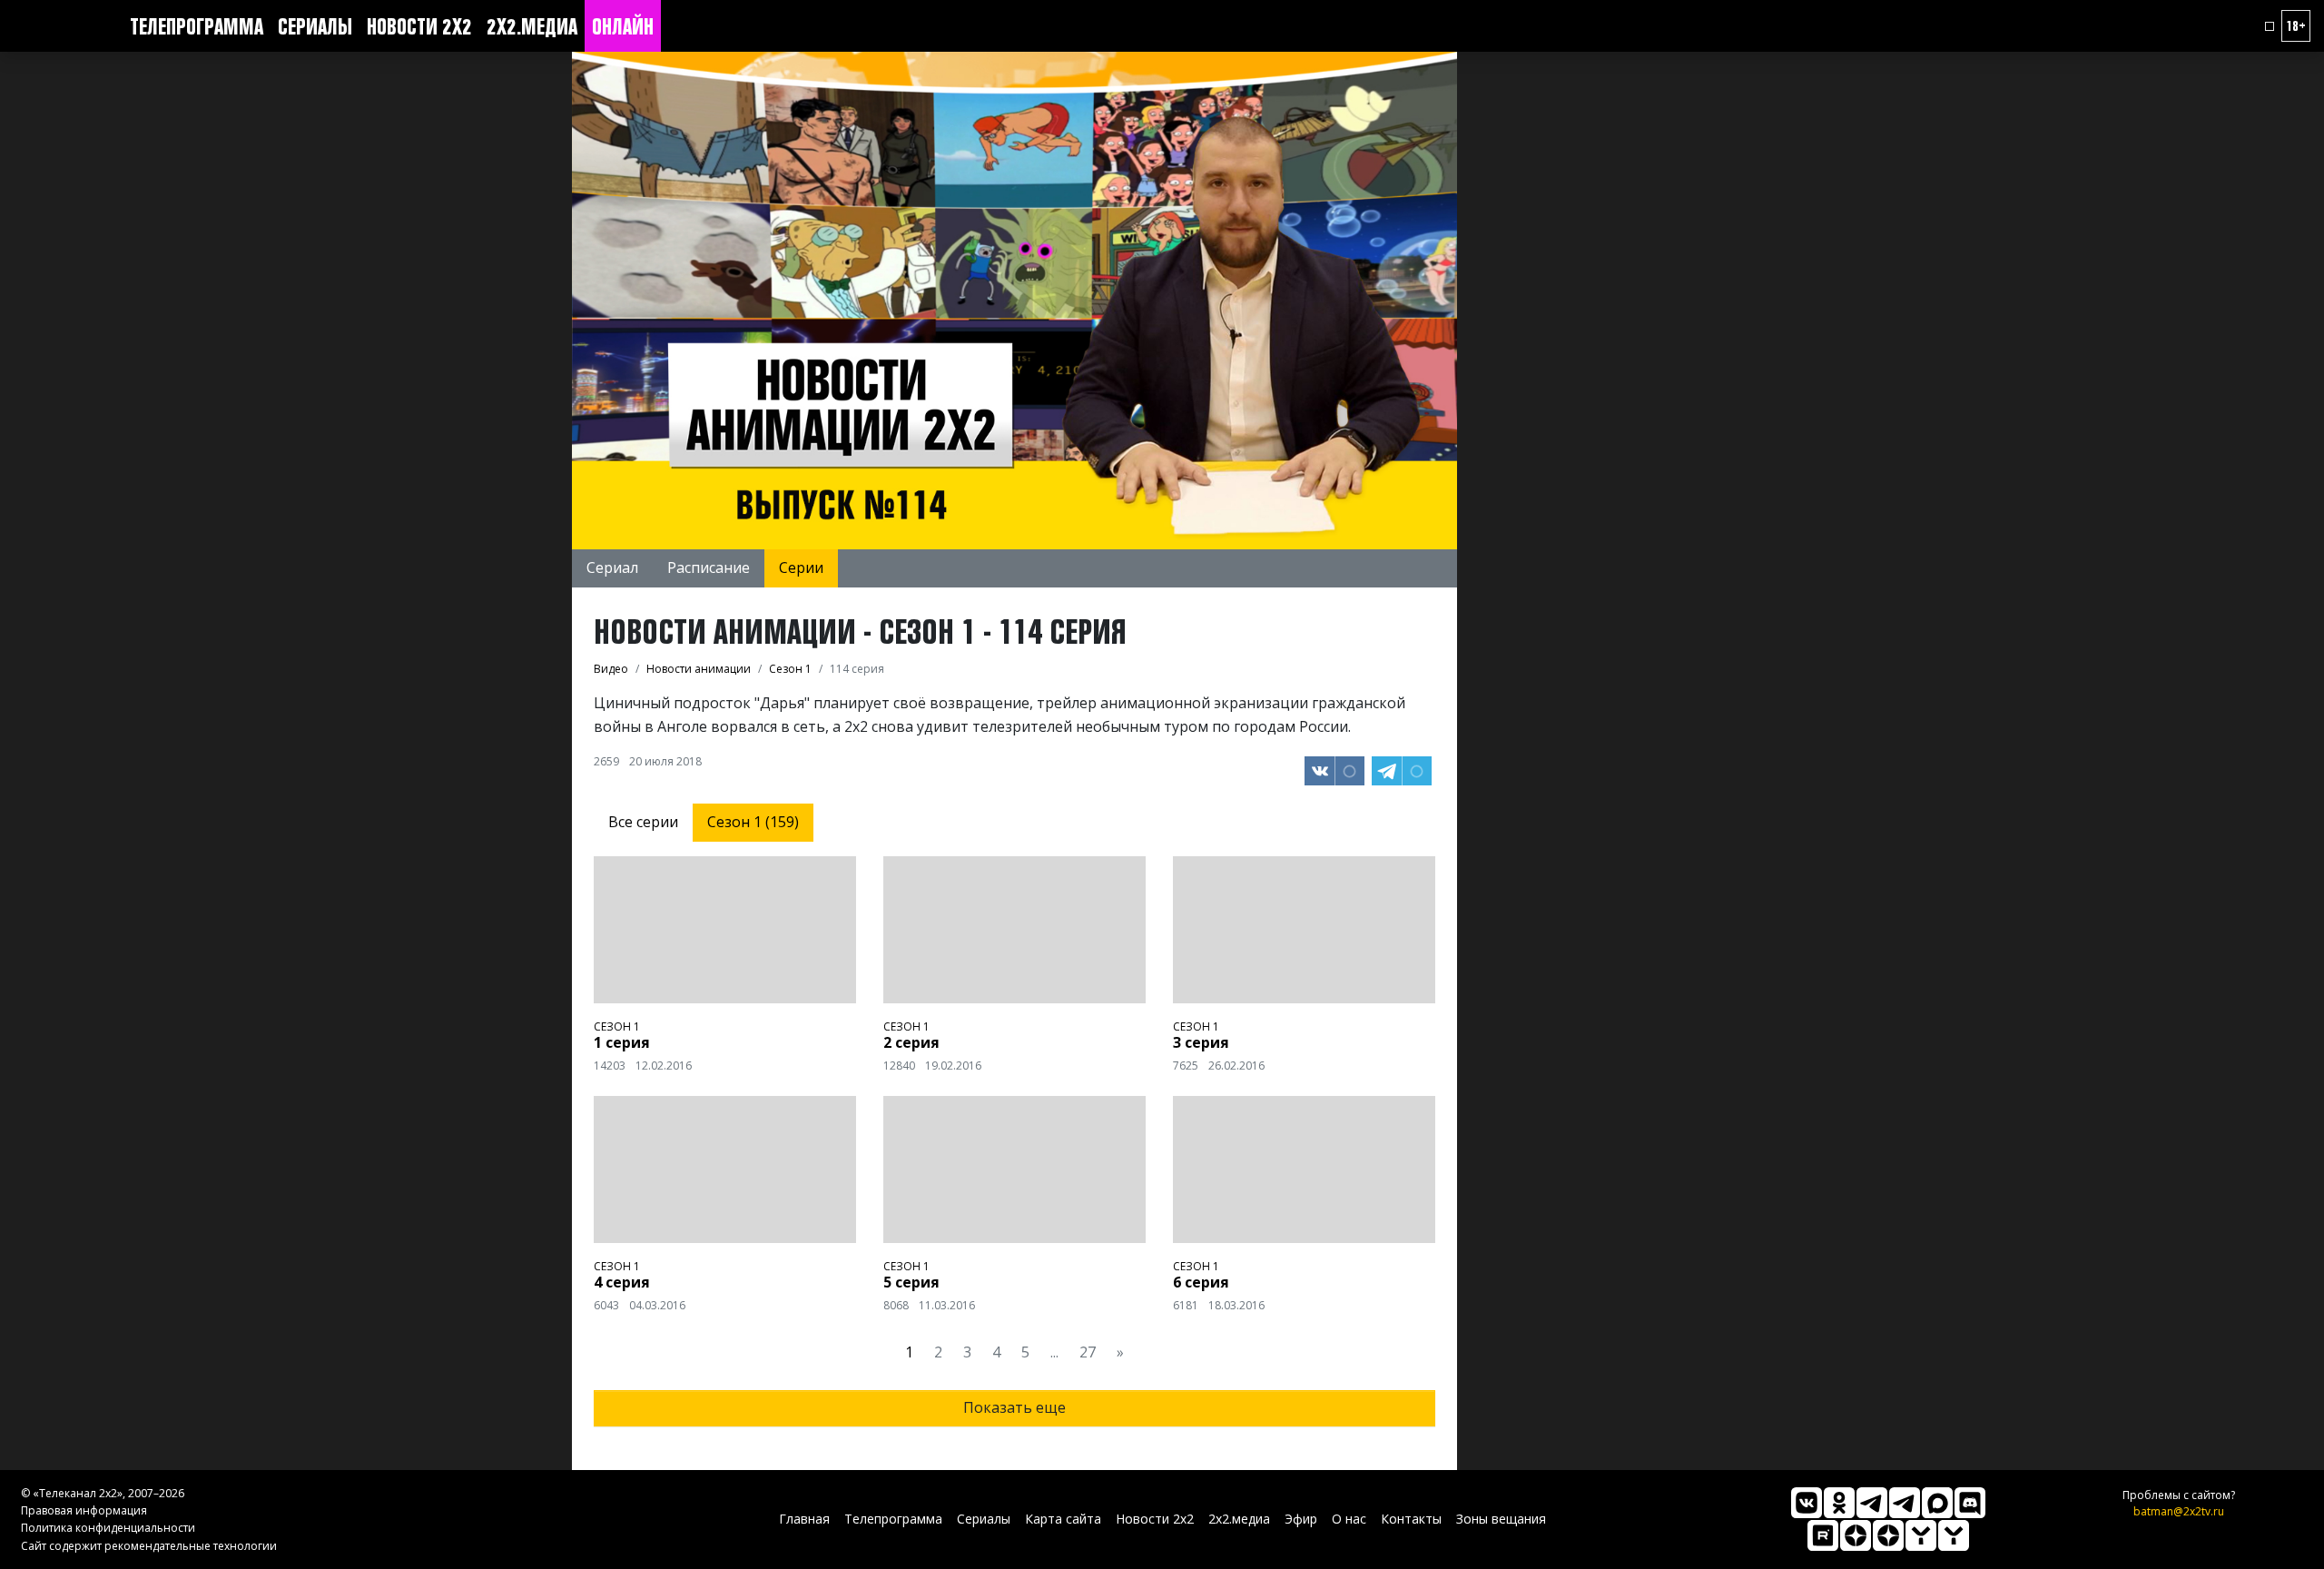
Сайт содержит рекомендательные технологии (149, 1546)
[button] (2270, 26)
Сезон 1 (617, 1026)
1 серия (622, 1042)
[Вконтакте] (1807, 1503)
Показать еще (1014, 1407)
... (1054, 1352)
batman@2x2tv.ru (2179, 1511)
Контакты (1411, 1519)
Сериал (612, 567)
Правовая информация (84, 1510)
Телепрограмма (197, 26)
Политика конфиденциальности (108, 1528)
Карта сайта (1063, 1519)
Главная (804, 1519)
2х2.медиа (532, 26)
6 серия (1201, 1282)
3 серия (1201, 1042)
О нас (1349, 1519)
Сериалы (315, 26)
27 (1088, 1352)
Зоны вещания (1501, 1519)
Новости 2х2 (419, 26)
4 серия (622, 1282)
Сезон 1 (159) (753, 822)
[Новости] (1954, 1535)
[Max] (1937, 1503)
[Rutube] (1823, 1535)
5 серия (911, 1282)
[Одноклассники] (1839, 1503)
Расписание (709, 567)
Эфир (1301, 1519)
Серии (801, 567)
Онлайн (623, 26)
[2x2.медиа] (1905, 1503)
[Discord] (1970, 1503)
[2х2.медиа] (1888, 1535)
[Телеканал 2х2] (1872, 1503)
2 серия (911, 1042)
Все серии (643, 822)
